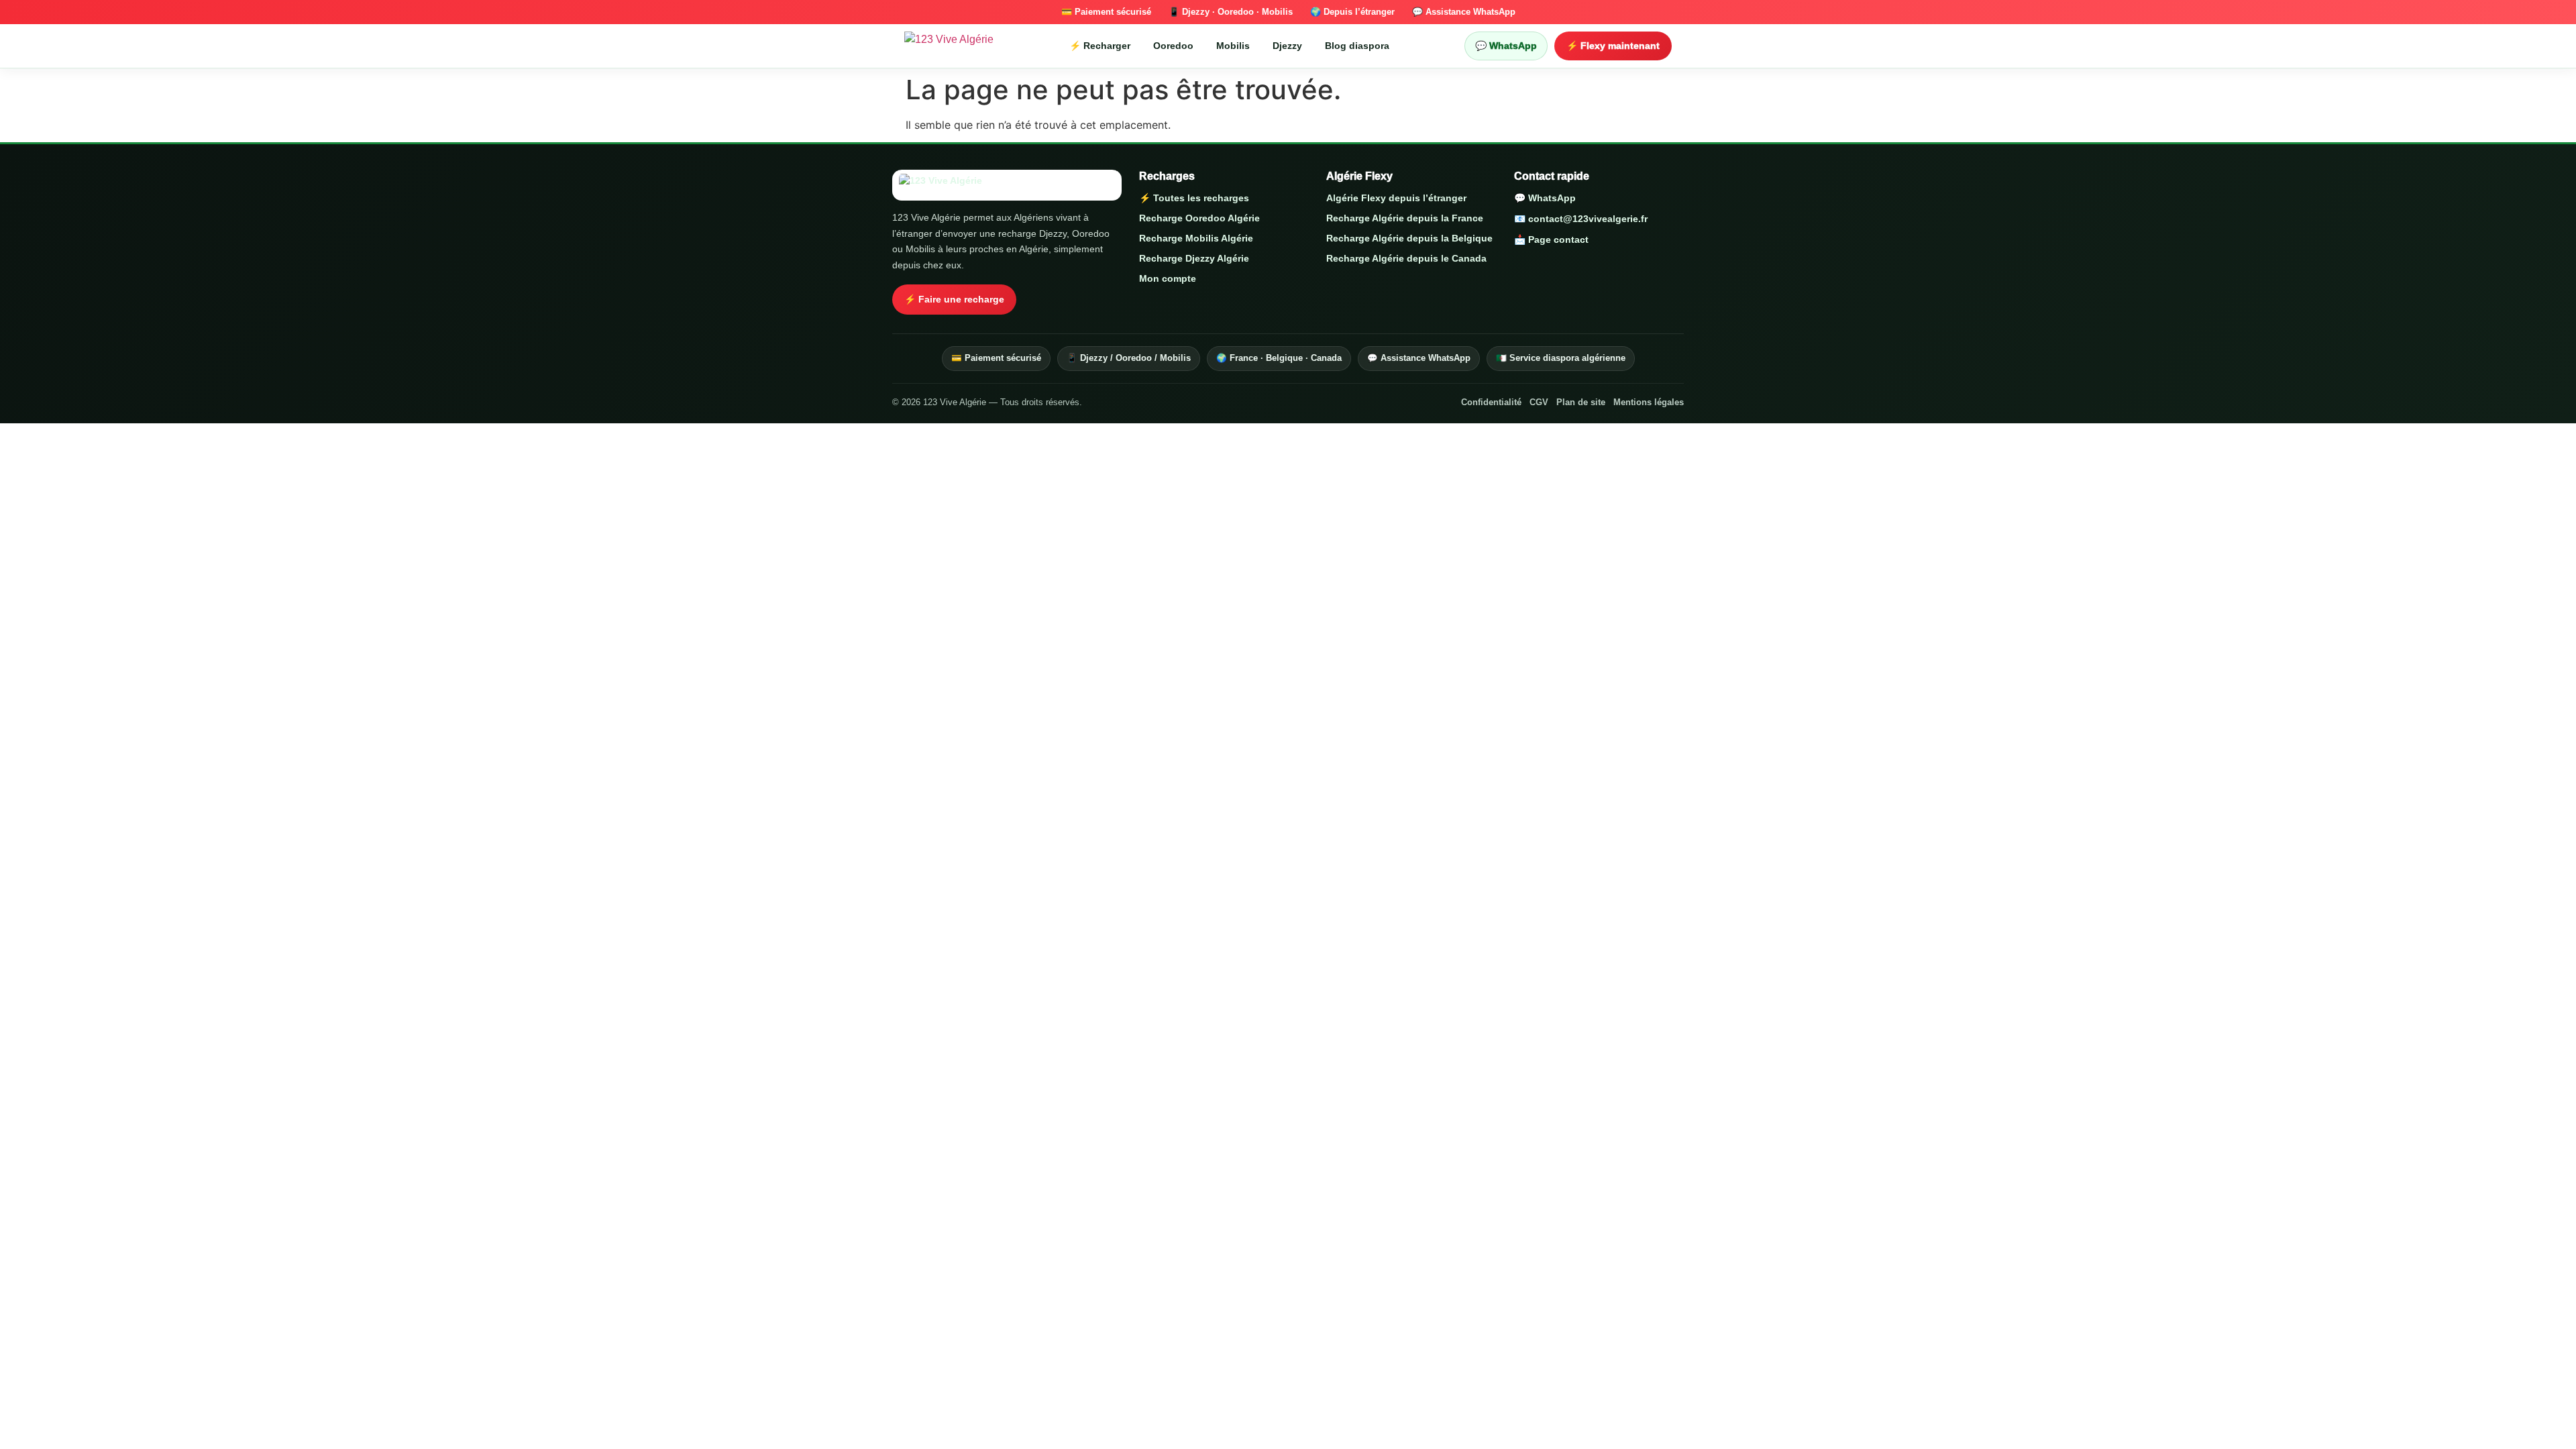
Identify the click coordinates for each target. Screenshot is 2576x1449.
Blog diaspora (1357, 46)
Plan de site (1581, 402)
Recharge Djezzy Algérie (1194, 258)
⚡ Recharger (1100, 46)
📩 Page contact (1551, 239)
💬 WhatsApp (1506, 46)
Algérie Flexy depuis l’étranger (1396, 198)
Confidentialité (1491, 402)
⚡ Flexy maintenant (1613, 46)
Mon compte (1168, 278)
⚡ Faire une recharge (954, 299)
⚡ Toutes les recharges (1194, 198)
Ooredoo (1173, 46)
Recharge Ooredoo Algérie (1199, 218)
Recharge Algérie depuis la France (1405, 218)
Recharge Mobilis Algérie (1196, 238)
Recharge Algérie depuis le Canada (1406, 258)
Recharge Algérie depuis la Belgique (1409, 238)
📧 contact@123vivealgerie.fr (1581, 219)
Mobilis (1233, 46)
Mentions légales (1649, 402)
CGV (1539, 402)
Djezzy (1287, 46)
